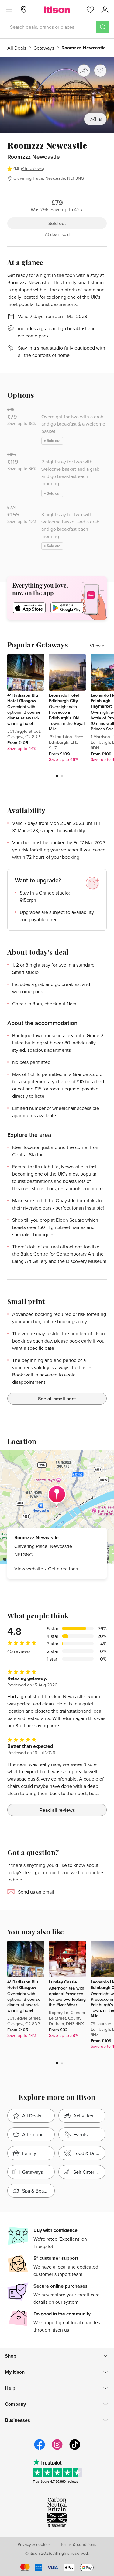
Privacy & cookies (34, 2544)
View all (98, 646)
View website (29, 1569)
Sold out (57, 223)
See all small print (57, 1399)
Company (15, 2404)
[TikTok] (75, 2449)
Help (10, 2388)
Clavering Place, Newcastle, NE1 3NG (49, 178)
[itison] (57, 10)
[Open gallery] (57, 95)
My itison (15, 2372)
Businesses (17, 2420)
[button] (57, 776)
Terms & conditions (78, 2544)
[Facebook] (40, 2449)
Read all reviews (57, 1810)
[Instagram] (57, 2449)
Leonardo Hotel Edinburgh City (64, 698)
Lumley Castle (63, 1982)
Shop (10, 2356)
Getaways (44, 48)
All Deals (17, 48)
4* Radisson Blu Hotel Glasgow (23, 698)
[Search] (103, 27)
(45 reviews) (33, 168)
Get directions (63, 1569)
